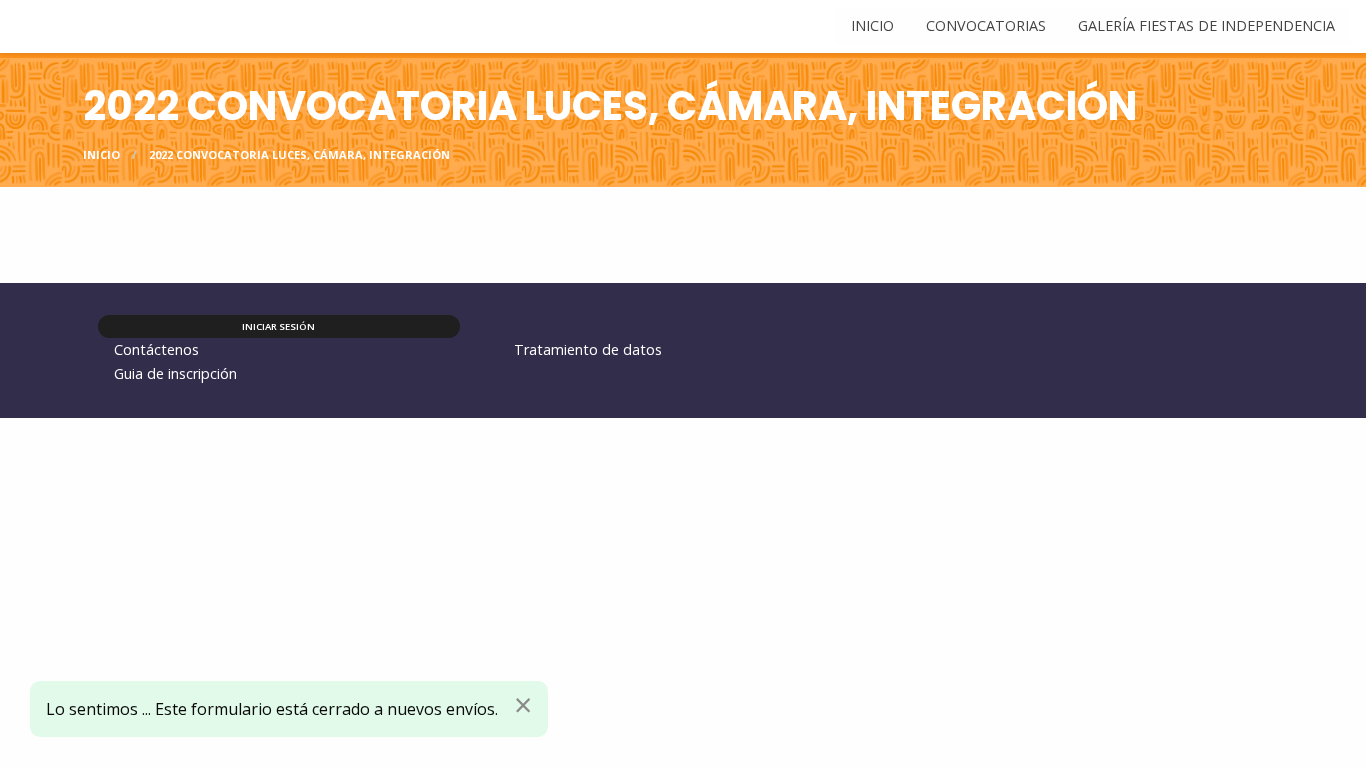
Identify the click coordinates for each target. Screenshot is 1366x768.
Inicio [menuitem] (872, 25)
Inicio (101, 154)
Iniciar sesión (278, 326)
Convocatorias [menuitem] (986, 25)
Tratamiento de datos (588, 349)
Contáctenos (156, 349)
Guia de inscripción (175, 373)
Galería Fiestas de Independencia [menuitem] (1206, 25)
